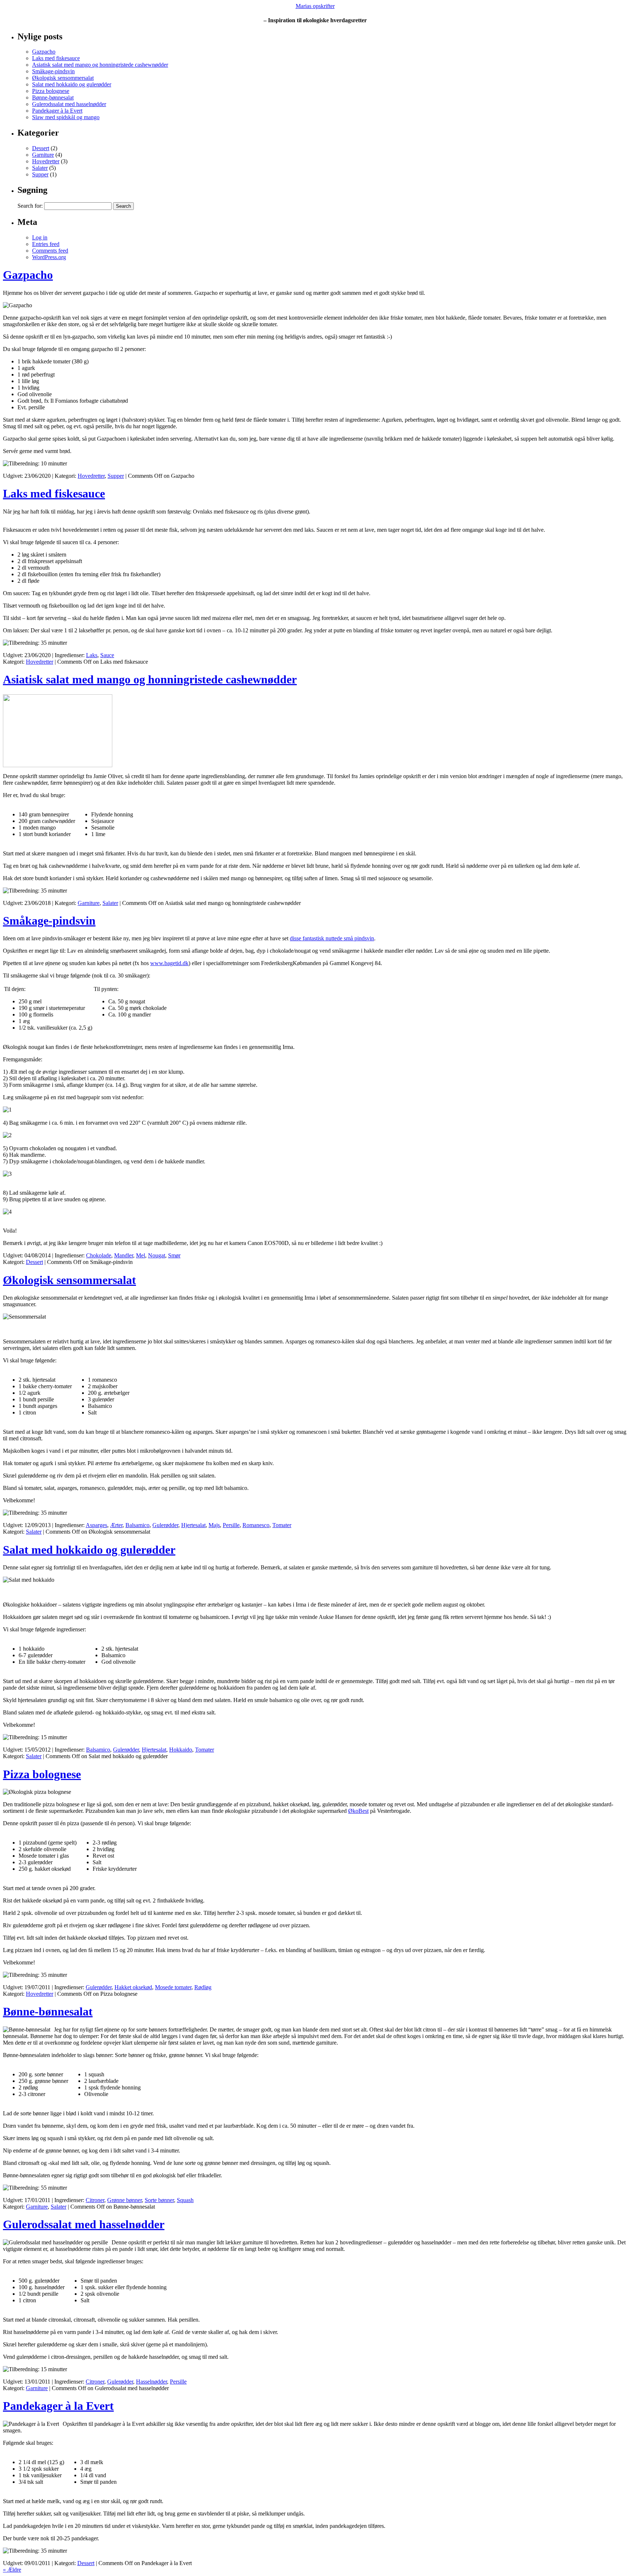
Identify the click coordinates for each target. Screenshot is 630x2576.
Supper (40, 174)
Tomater (282, 1525)
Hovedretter (46, 161)
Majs (214, 1525)
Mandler (124, 1255)
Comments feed (50, 251)
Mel (141, 1255)
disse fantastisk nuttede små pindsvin (332, 938)
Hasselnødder (151, 2382)
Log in (40, 237)
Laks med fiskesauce (56, 58)
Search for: (30, 206)
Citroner (95, 2200)
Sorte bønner (159, 2200)
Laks (92, 655)
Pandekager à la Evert (57, 111)
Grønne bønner (125, 2200)
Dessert (41, 148)
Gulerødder (165, 1525)
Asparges (96, 1525)
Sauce (107, 655)
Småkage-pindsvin (53, 71)
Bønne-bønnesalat (53, 97)
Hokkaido (181, 1750)
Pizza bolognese (51, 91)
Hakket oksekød (133, 1987)
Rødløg (203, 1987)
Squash (185, 2200)
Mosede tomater (173, 1987)
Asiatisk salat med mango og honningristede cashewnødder (100, 65)
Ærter (116, 1525)
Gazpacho (44, 52)
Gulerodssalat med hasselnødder (69, 104)
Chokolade (99, 1255)
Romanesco (256, 1525)
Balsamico (137, 1525)
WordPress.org (49, 257)
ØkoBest (358, 1811)
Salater (40, 168)
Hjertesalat (193, 1525)
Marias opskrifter (315, 6)
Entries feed (46, 244)
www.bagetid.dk (169, 963)
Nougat (157, 1255)
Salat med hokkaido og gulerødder (72, 84)
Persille (231, 1525)
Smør (174, 1255)
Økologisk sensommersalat (63, 78)
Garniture (43, 155)
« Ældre (12, 2570)
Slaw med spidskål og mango (66, 117)
